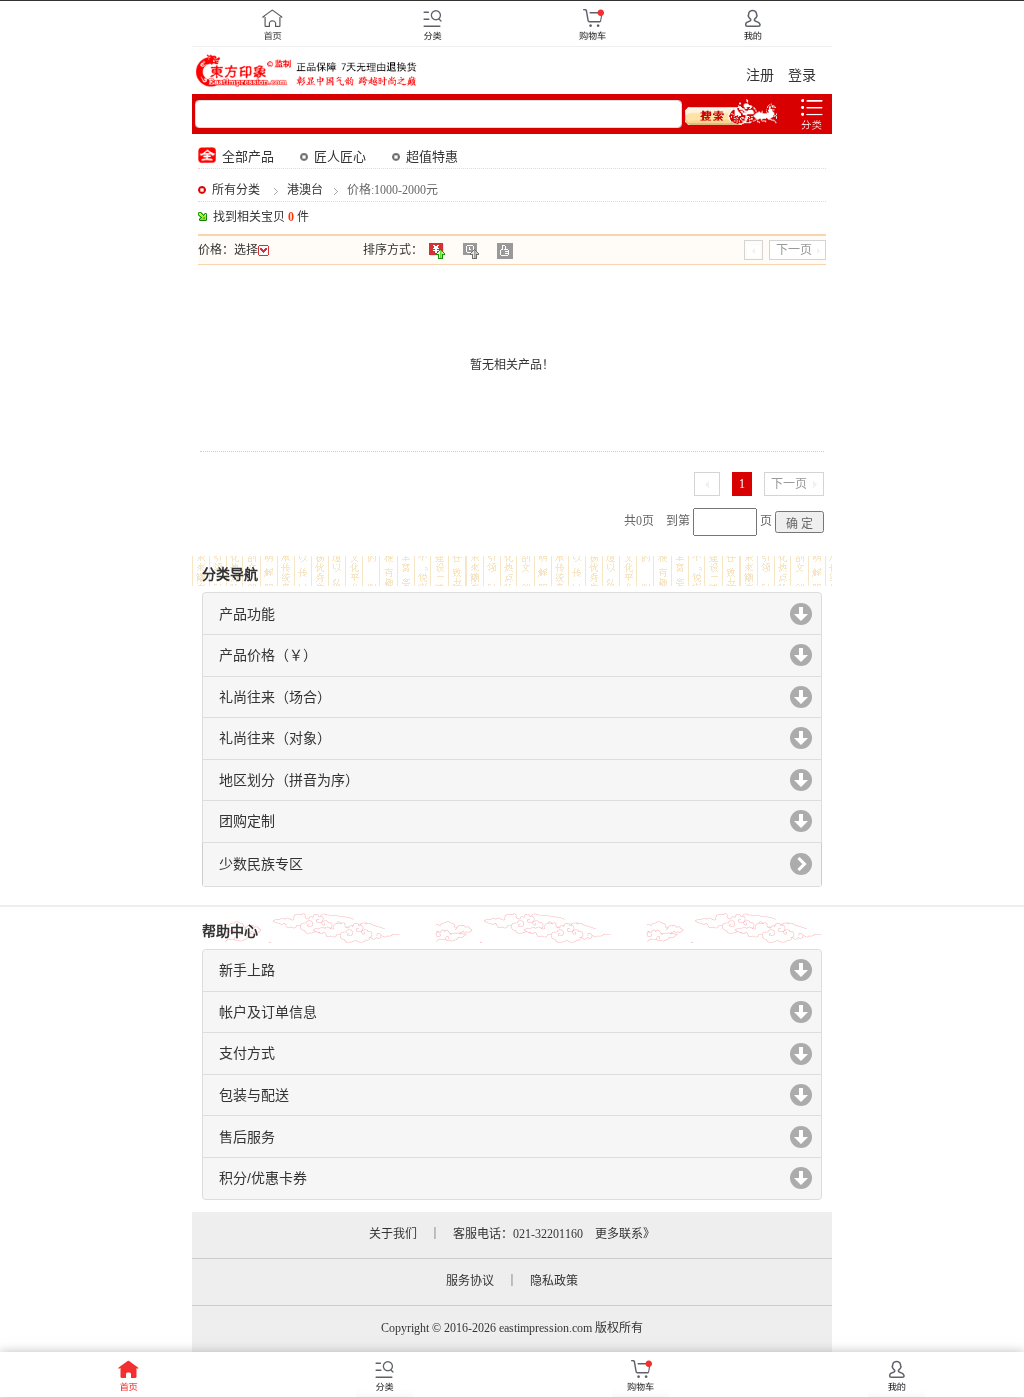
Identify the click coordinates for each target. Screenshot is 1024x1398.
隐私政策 (554, 1281)
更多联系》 (625, 1234)
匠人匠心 (340, 156)
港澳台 (305, 190)
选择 (246, 250)
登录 (802, 75)
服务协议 (470, 1281)
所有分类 (236, 190)
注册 (760, 75)
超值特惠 (432, 156)
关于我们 (393, 1234)
